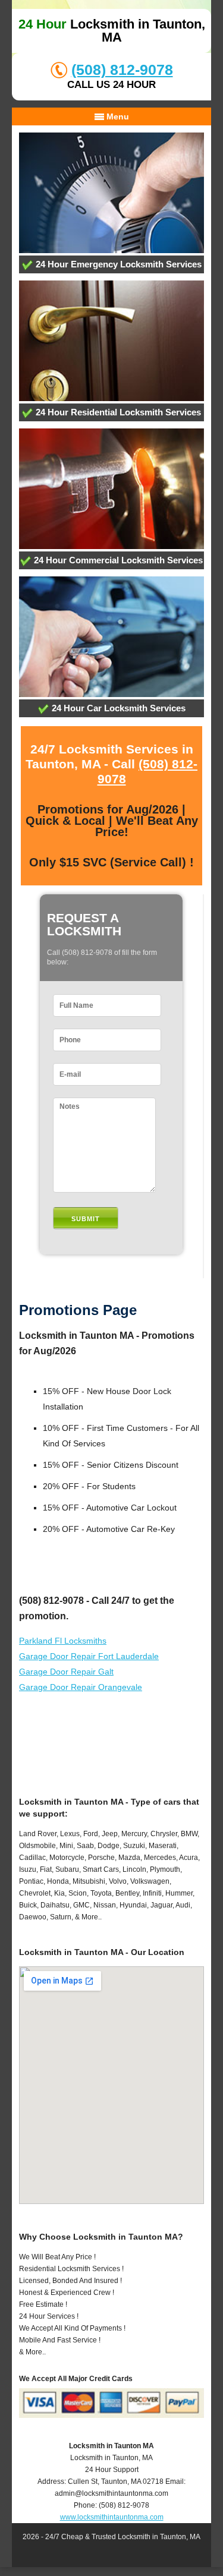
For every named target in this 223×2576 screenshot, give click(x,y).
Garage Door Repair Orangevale (81, 1687)
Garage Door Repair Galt (66, 1672)
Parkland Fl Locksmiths (63, 1641)
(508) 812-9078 (122, 70)
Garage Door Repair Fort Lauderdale (89, 1656)
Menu (117, 116)
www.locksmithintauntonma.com (112, 2517)
